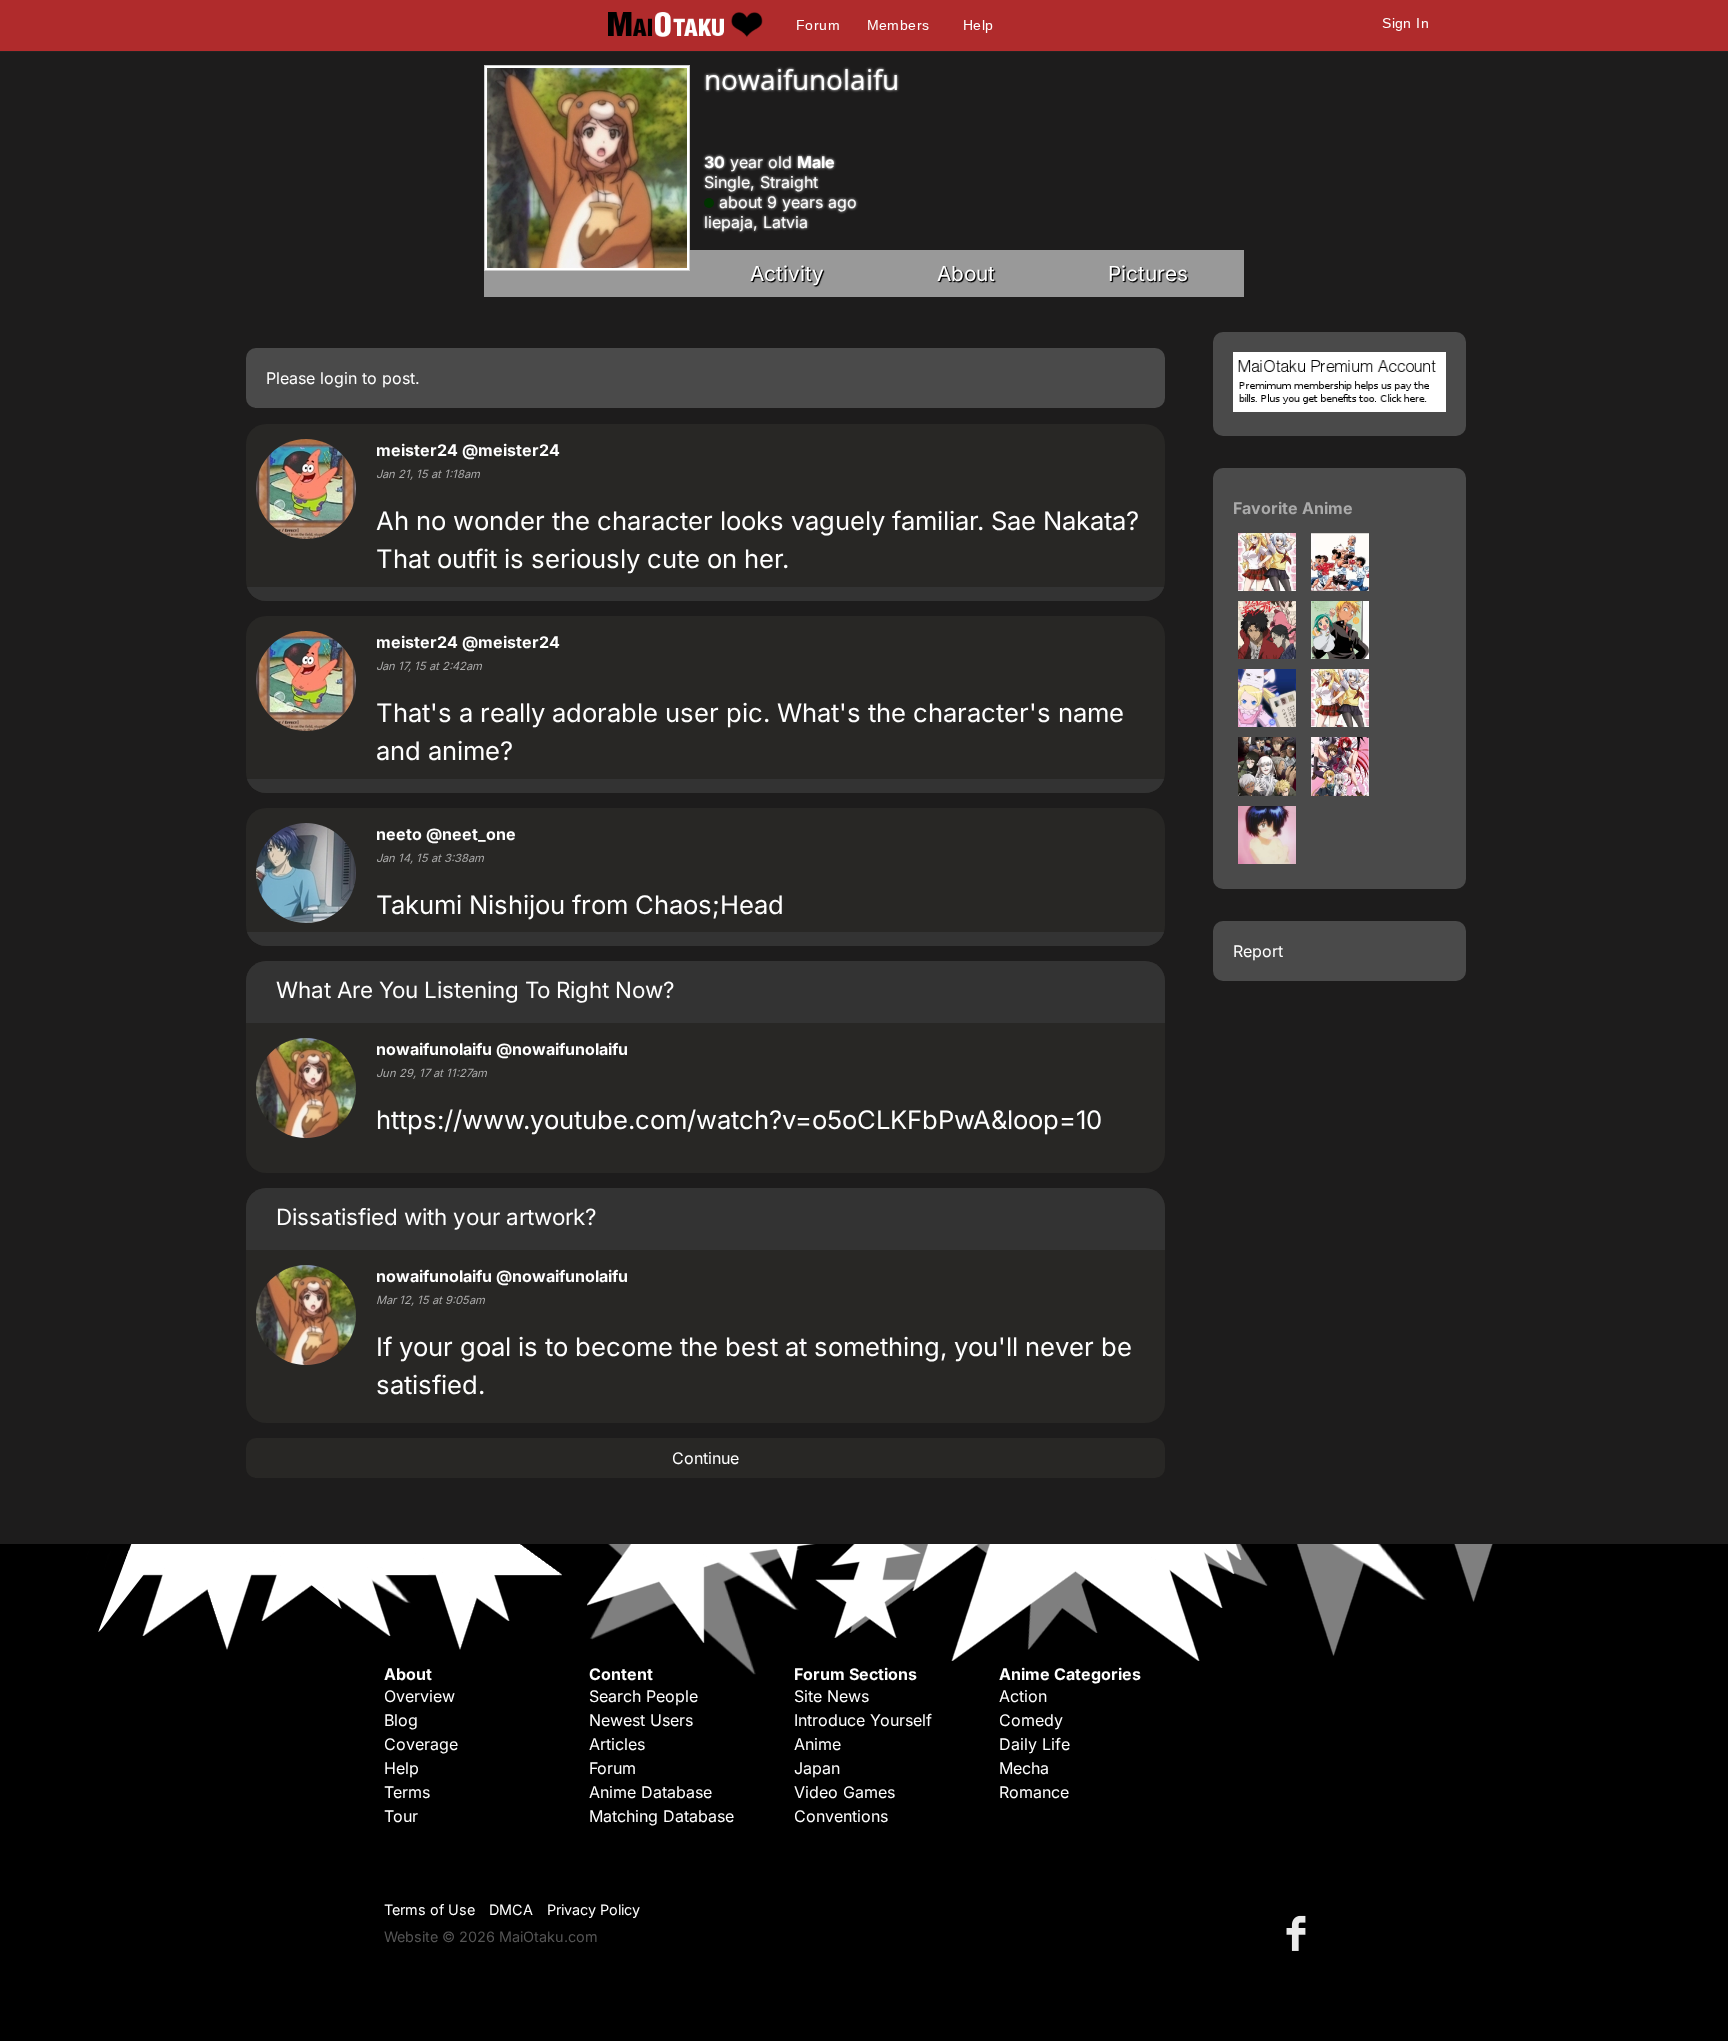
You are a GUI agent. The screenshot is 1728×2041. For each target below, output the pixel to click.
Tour (401, 1816)
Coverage (421, 1744)
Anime (817, 1744)
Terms (407, 1792)
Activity (787, 273)
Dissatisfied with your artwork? (436, 1216)
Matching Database (661, 1816)
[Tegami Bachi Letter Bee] (1267, 721)
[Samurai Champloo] (1267, 653)
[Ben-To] (1267, 585)
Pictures (1148, 273)
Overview (419, 1696)
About (966, 273)
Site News (831, 1696)
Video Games (844, 1792)
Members (898, 25)
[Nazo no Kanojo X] (1267, 858)
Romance (1034, 1792)
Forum (818, 25)
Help (978, 25)
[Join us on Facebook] (1300, 1932)
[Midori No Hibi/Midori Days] (1340, 653)
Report (1258, 951)
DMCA (511, 1909)
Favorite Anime (1293, 508)
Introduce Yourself (863, 1720)
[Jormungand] (1267, 790)
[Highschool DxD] (1340, 790)
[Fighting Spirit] (1340, 585)
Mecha (1024, 1768)
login (338, 378)
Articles (617, 1744)
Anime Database (650, 1792)
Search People (643, 1696)
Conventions (841, 1816)
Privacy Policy (593, 1909)
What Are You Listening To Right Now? (475, 989)
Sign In (1405, 23)
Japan (817, 1768)
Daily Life (1034, 1744)
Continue (705, 1458)
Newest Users (641, 1720)
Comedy (1031, 1720)
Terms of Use (429, 1909)
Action (1023, 1696)
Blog (401, 1720)
